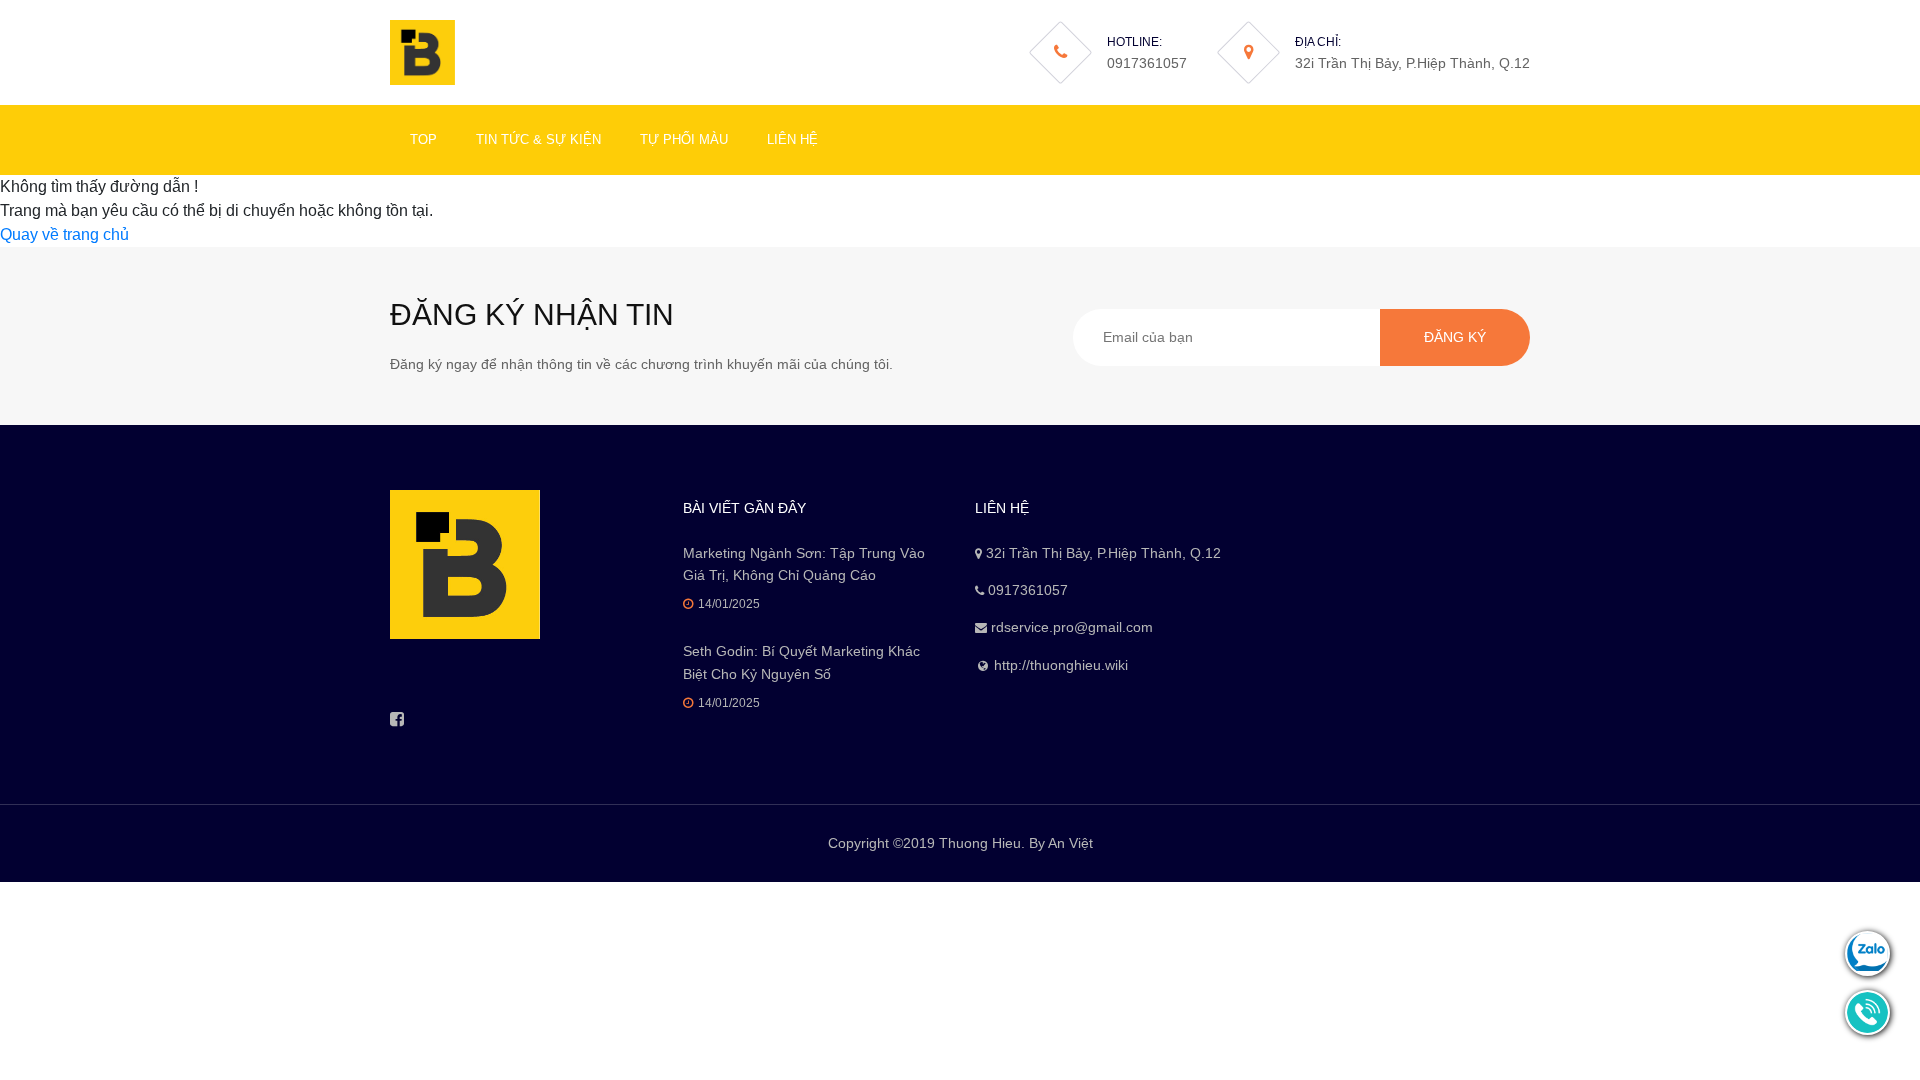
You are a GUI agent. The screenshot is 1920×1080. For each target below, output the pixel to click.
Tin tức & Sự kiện (538, 139)
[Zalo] (1867, 950)
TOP (423, 139)
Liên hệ (792, 139)
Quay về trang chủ (64, 234)
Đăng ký (1455, 337)
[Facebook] (397, 719)
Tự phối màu (684, 139)
